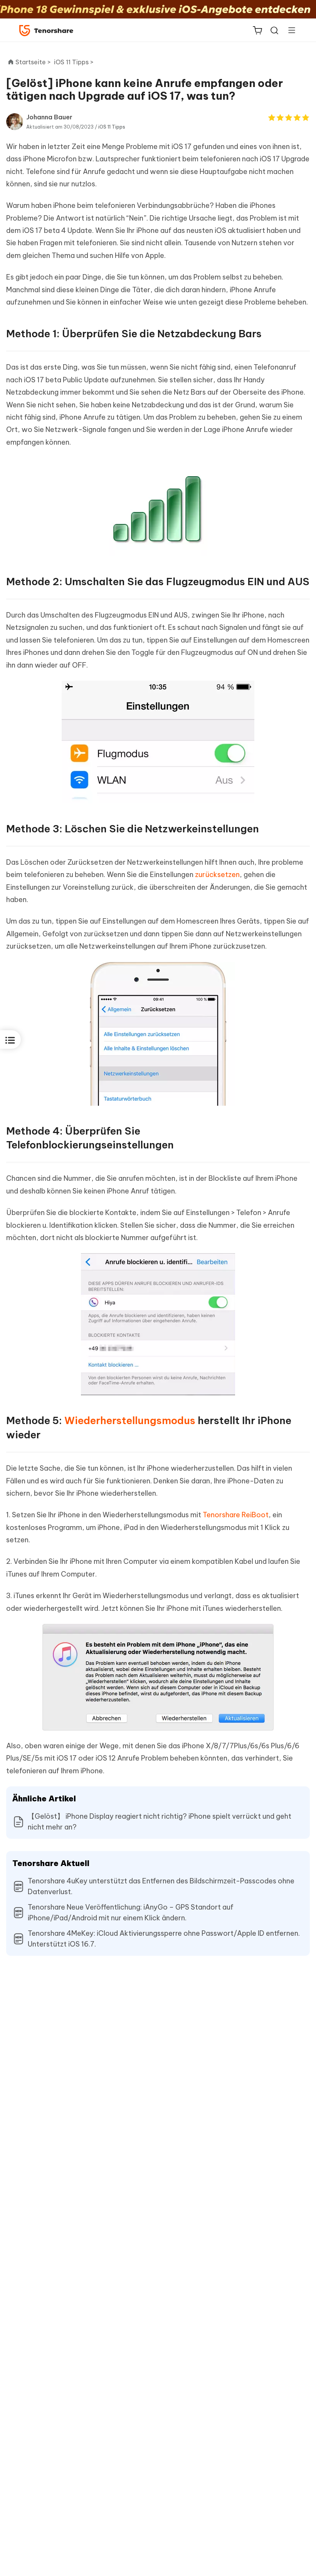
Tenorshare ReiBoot (236, 1515)
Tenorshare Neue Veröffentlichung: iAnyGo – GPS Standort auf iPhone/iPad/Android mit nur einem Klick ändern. (131, 1912)
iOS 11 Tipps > (75, 62)
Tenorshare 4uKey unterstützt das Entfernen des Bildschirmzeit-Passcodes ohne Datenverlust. (161, 1886)
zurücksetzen (217, 875)
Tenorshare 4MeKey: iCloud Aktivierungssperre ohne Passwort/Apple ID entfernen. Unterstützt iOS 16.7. (164, 1939)
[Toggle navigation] (289, 30)
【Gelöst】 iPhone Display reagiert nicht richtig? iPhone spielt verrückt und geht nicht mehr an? (160, 1822)
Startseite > (33, 62)
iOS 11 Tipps (112, 127)
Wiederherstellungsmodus (130, 1420)
